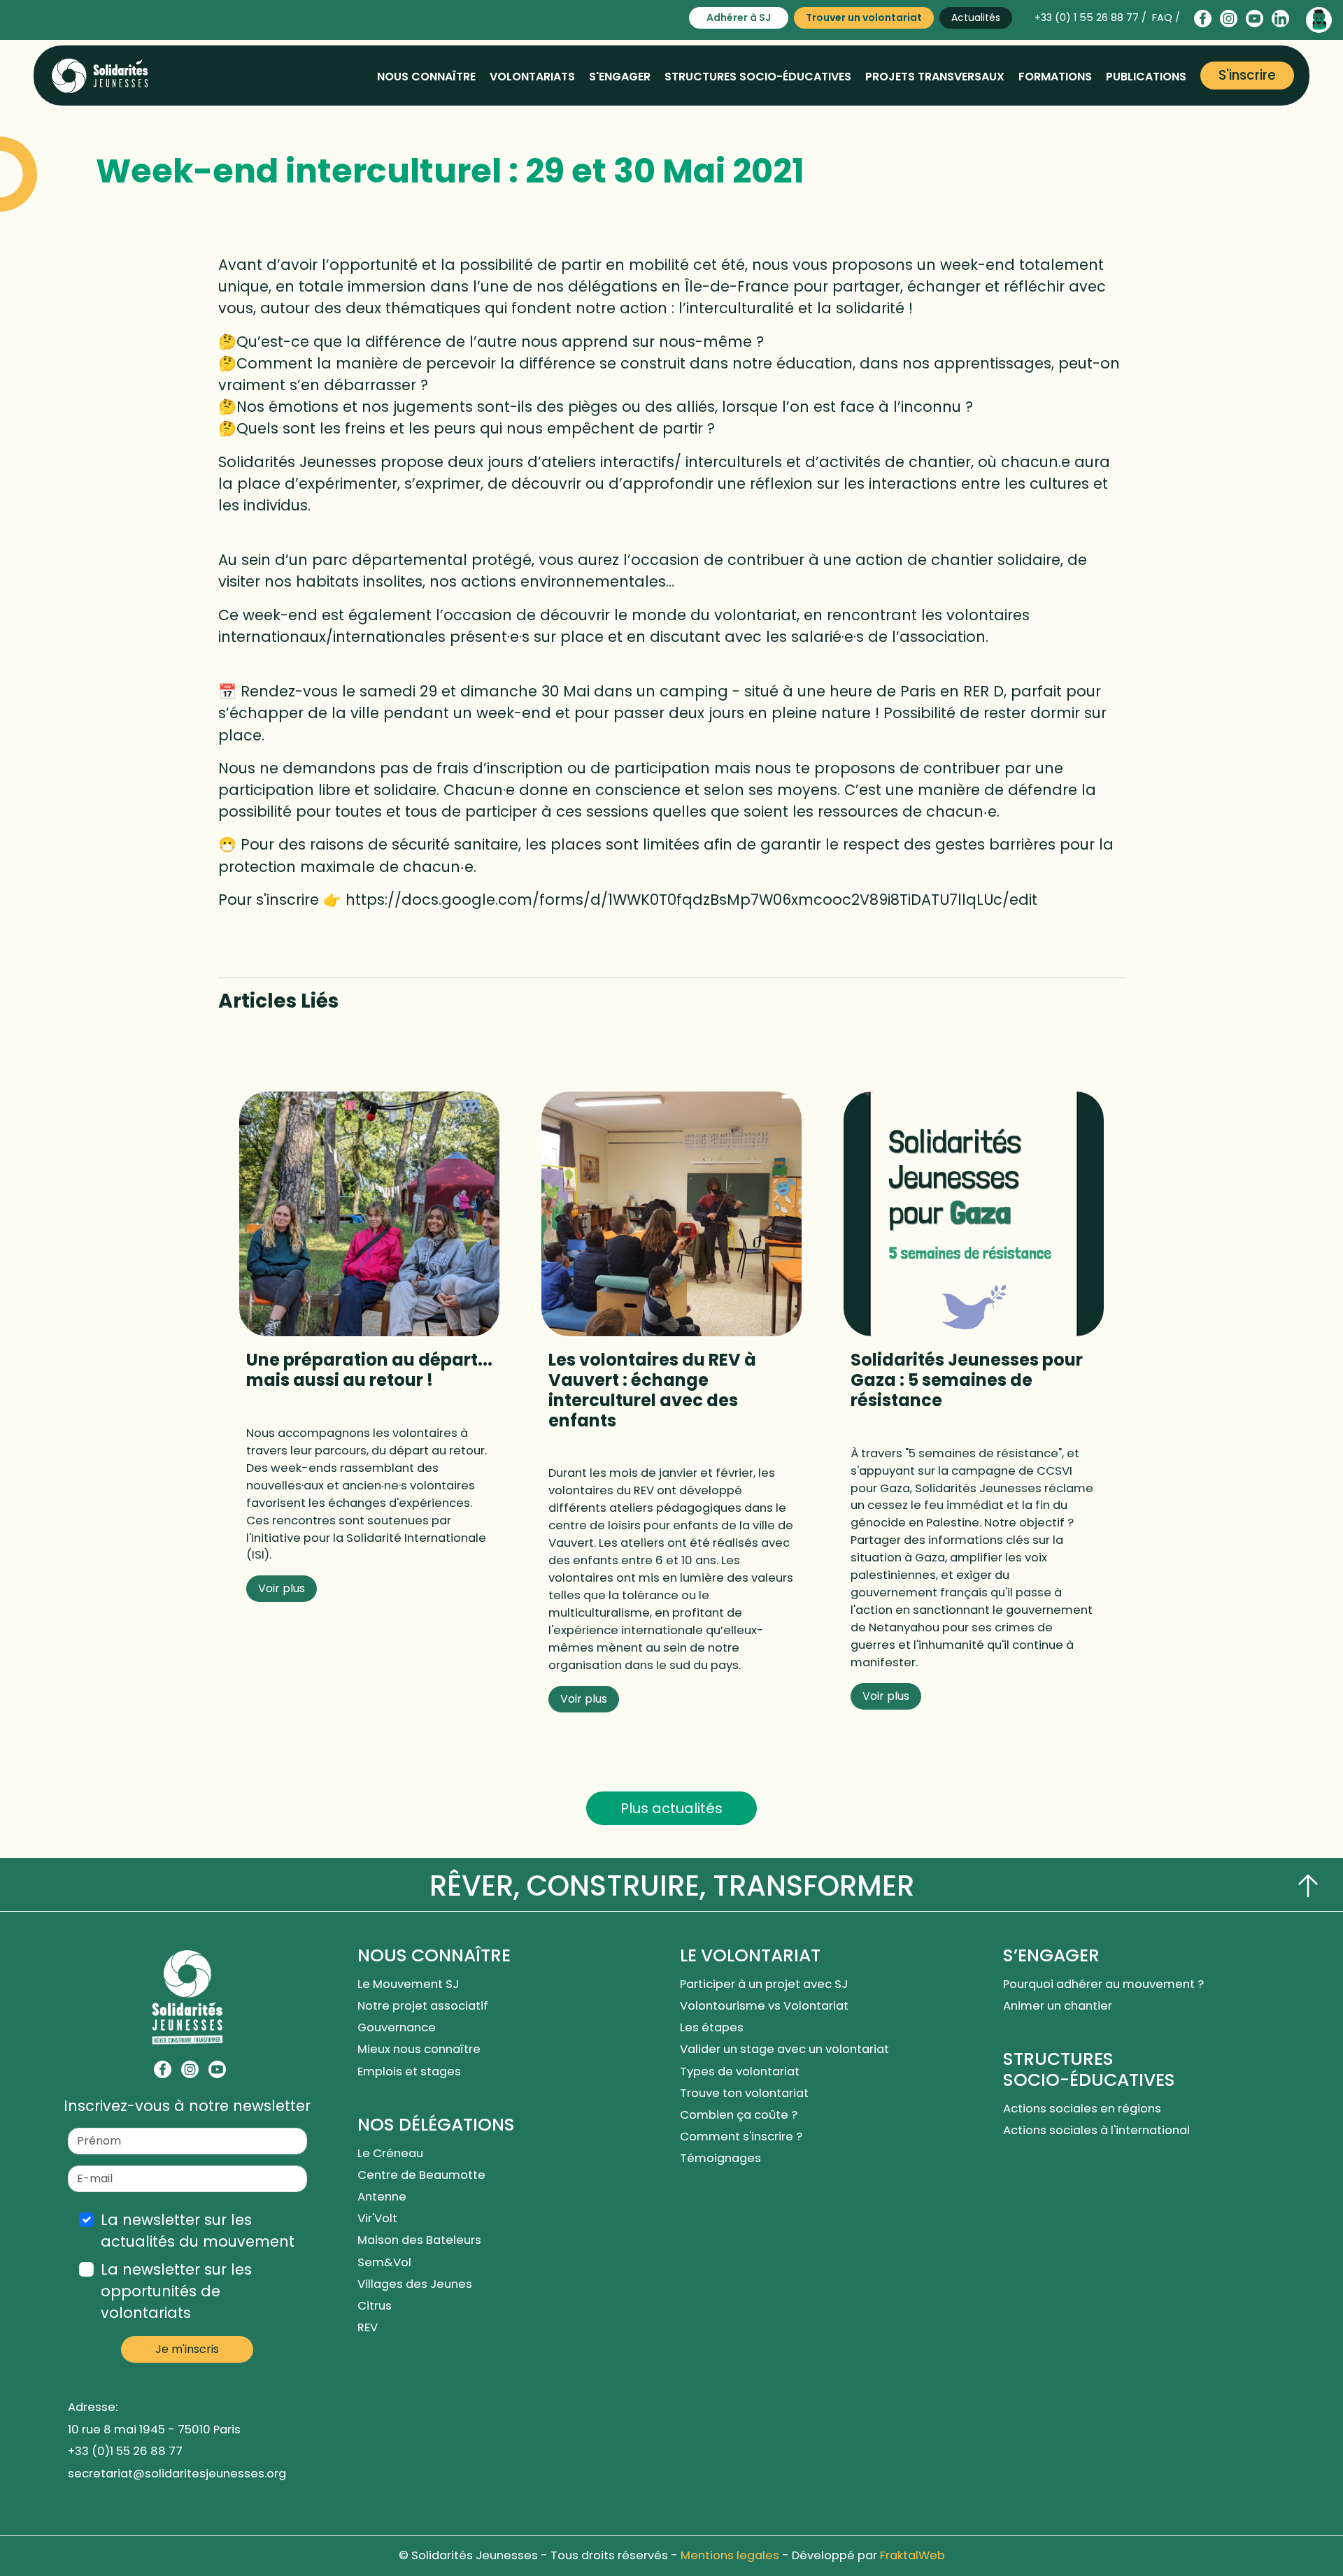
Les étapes (712, 2027)
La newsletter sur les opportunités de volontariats (176, 2291)
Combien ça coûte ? (739, 2115)
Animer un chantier (1059, 2006)
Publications (1146, 77)
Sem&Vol (384, 2262)
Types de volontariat (740, 2071)
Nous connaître (426, 77)
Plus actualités (671, 1808)
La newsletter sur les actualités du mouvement (198, 2231)
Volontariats (532, 77)
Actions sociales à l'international (1096, 2130)
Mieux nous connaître (419, 2049)
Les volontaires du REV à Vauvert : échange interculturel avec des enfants (652, 1390)
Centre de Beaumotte (421, 2175)
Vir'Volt (377, 2218)
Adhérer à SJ (739, 17)
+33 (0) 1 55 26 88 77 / (1090, 17)
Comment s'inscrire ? (741, 2137)
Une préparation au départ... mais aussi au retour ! (369, 1370)
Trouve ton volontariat (744, 2093)
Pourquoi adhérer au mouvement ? (1103, 1984)
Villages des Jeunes (415, 2284)
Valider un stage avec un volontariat (784, 2049)
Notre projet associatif (423, 2006)
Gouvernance (397, 2027)
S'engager (620, 77)
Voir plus (282, 1588)
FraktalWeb (912, 2555)
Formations (1055, 77)
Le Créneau (390, 2153)
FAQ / (1166, 17)
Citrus (375, 2306)
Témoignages (720, 2158)
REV (368, 2327)
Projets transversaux (935, 77)
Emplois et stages (409, 2071)
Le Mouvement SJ (408, 1984)
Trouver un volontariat (864, 17)
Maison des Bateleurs (419, 2240)
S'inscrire (1247, 75)
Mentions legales (730, 2555)
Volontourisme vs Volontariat (767, 2006)
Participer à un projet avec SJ (765, 1984)
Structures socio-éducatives (758, 77)
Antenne (382, 2197)
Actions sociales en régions (1082, 2109)
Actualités (976, 17)
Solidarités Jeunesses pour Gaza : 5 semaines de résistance (967, 1380)
